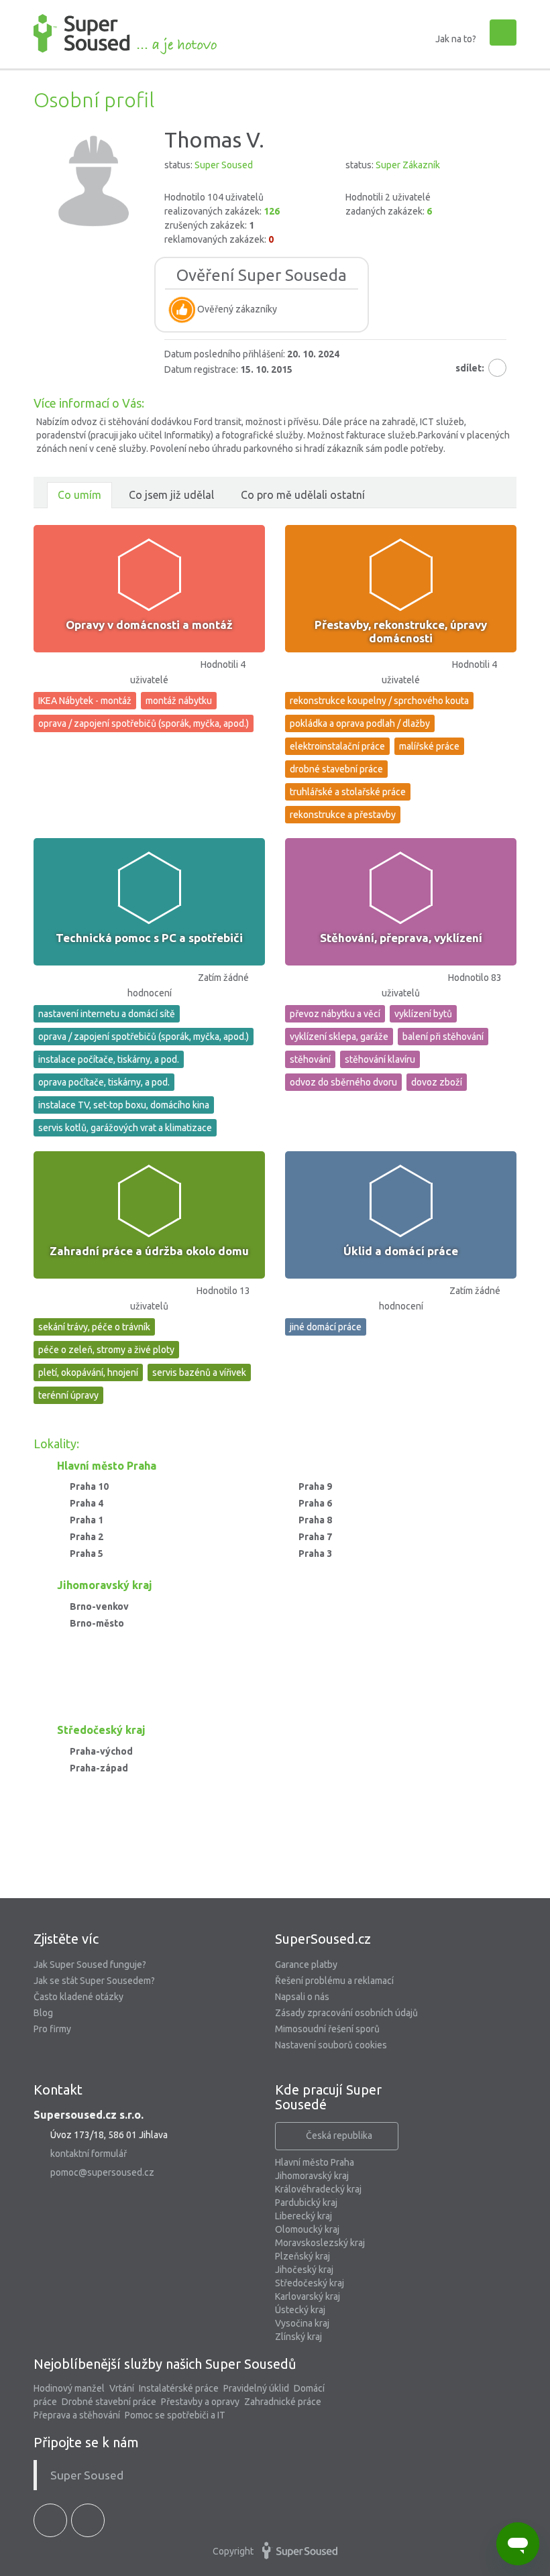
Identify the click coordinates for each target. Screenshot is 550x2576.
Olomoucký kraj (307, 2229)
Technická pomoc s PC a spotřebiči (149, 938)
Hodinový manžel (69, 2388)
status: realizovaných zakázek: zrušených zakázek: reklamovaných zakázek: (222, 202)
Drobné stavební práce (109, 2402)
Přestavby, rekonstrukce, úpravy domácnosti (401, 631)
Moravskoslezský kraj (320, 2243)
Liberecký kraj (304, 2216)
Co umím (79, 495)
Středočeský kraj (310, 2283)
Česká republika (339, 2135)
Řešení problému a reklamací (334, 1981)
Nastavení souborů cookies (331, 2045)
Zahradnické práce (283, 2402)
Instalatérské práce (179, 2388)
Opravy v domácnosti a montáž (149, 625)
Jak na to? (456, 39)
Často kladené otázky (78, 1997)
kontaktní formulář (89, 2154)
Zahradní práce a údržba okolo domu (149, 1251)
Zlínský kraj (298, 2337)
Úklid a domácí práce (401, 1251)
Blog (43, 2013)
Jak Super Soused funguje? (90, 1965)
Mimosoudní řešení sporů (327, 2029)
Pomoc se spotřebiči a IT (175, 2415)
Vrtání (122, 2388)
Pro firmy (52, 2029)
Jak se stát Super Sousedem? (94, 1981)
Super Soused (87, 2475)
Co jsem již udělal (171, 495)
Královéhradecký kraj (318, 2189)
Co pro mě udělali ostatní (303, 495)
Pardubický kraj (306, 2203)
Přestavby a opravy (200, 2402)
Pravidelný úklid (256, 2388)
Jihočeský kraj (304, 2270)
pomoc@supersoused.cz (102, 2172)
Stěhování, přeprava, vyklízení (401, 938)
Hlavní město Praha (315, 2162)
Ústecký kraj (300, 2310)
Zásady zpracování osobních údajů (346, 2013)
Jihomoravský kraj (312, 2176)
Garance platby (306, 1965)
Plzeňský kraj (302, 2256)
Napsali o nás (302, 1997)
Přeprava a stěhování (77, 2415)
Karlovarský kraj (308, 2296)
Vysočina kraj (302, 2323)
